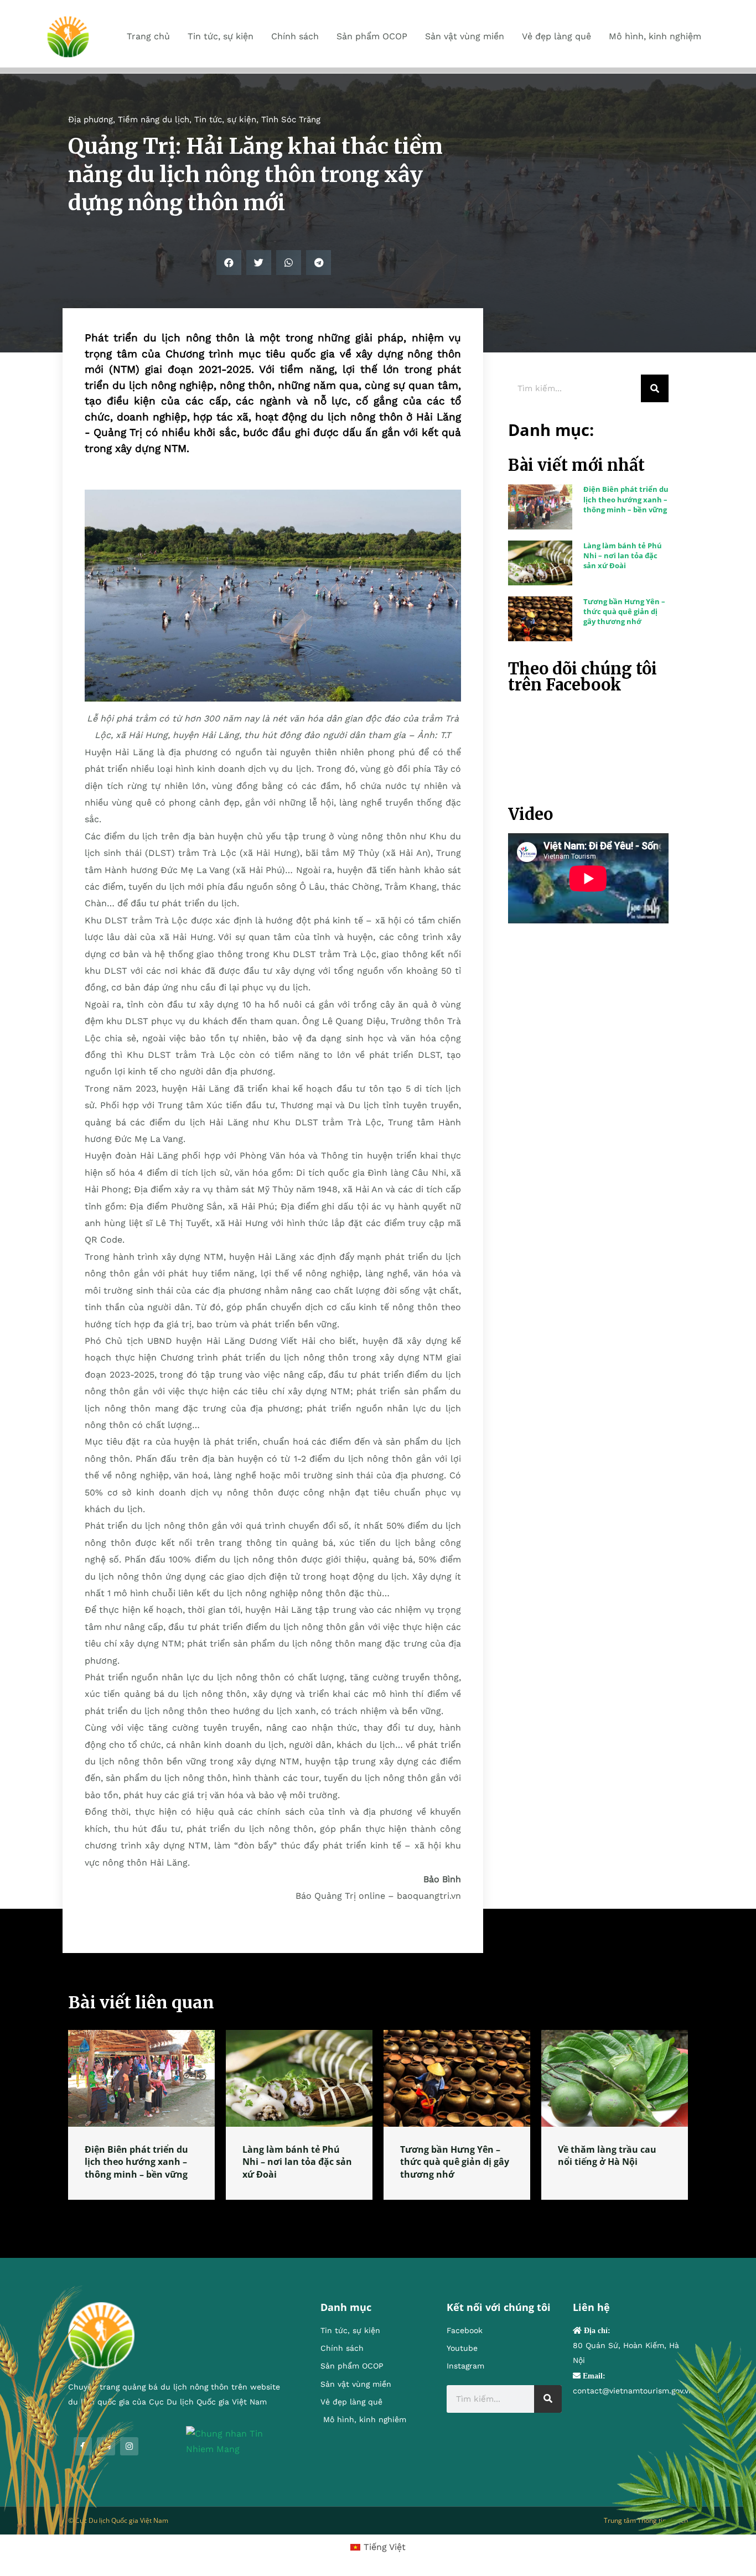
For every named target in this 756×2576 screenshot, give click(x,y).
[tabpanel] (141, 2115)
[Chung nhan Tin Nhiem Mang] (237, 2441)
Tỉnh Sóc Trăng (291, 120)
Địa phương (90, 120)
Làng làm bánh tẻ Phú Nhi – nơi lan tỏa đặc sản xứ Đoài (623, 555)
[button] (229, 263)
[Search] (655, 388)
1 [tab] (378, 2213)
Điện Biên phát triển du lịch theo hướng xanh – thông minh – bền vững (626, 499)
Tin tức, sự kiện (225, 120)
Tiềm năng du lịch (154, 120)
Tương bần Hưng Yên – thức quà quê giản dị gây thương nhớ (624, 611)
